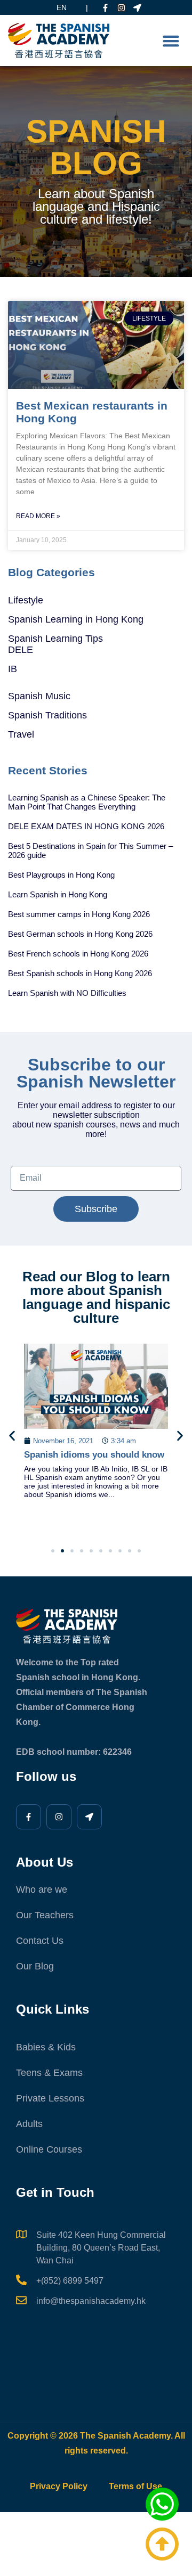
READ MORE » (38, 516)
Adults (29, 2124)
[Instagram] (121, 8)
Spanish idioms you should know (94, 1455)
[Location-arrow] (137, 8)
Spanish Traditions (47, 715)
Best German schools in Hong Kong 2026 (80, 934)
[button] (171, 41)
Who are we (42, 1890)
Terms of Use (135, 2486)
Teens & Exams (49, 2073)
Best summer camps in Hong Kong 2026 (79, 914)
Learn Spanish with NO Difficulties (67, 993)
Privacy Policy (59, 2486)
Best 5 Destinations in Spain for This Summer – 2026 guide (90, 851)
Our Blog (35, 1966)
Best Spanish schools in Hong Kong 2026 (80, 973)
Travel (21, 734)
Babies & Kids (46, 2047)
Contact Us (40, 1941)
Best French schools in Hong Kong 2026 (78, 954)
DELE (21, 650)
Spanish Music (39, 696)
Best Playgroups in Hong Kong (61, 875)
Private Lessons (50, 2098)
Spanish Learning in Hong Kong (76, 619)
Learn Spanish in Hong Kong (58, 894)
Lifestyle (26, 600)
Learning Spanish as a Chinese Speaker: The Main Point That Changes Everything (87, 802)
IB (13, 669)
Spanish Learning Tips (55, 639)
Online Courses (49, 2149)
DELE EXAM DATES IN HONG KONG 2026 (86, 826)
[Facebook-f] (105, 8)
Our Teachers (45, 1915)
